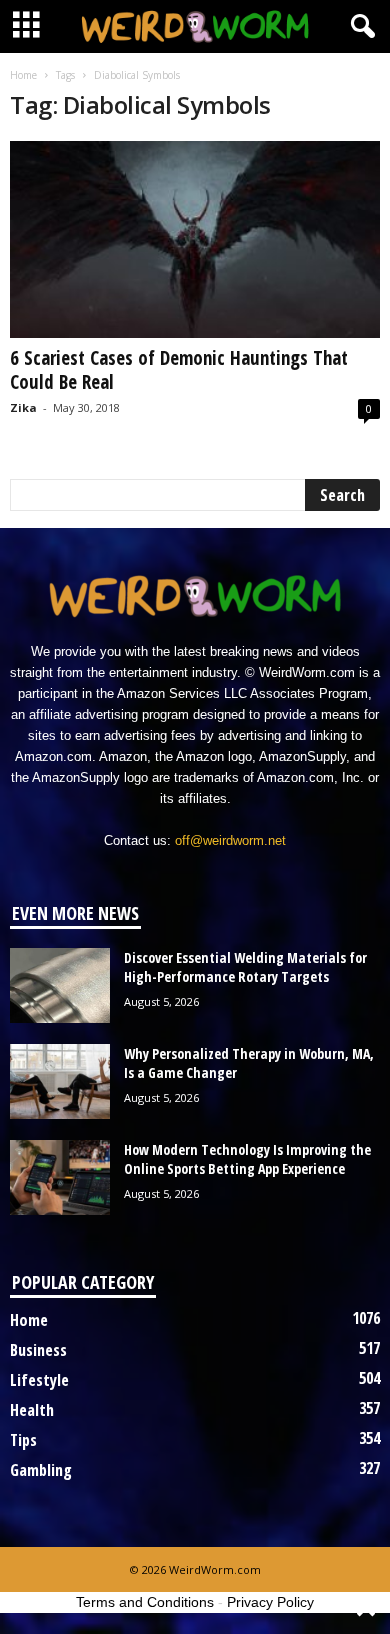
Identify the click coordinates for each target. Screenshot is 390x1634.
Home (23, 75)
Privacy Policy (270, 1602)
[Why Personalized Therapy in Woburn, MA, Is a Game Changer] (60, 1081)
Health (32, 1410)
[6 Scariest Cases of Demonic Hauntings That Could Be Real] (195, 239)
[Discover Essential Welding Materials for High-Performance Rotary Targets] (60, 985)
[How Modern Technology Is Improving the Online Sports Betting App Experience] (60, 1177)
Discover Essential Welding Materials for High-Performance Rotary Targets (245, 967)
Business (38, 1350)
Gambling (41, 1470)
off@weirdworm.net (230, 840)
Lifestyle (39, 1380)
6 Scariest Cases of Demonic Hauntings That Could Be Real (179, 370)
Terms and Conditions (145, 1602)
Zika (23, 407)
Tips (23, 1440)
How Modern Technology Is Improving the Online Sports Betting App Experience (247, 1159)
